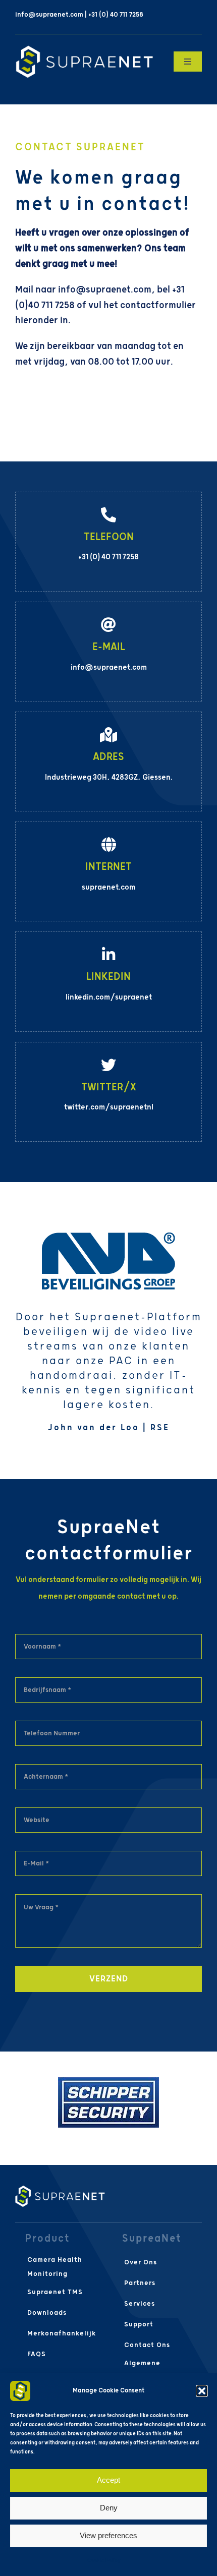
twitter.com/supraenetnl (109, 1107)
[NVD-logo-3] (108, 1237)
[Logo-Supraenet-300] (84, 49)
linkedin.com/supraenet (109, 997)
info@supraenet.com (105, 290)
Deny (109, 2508)
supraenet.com (108, 887)
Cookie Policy (104, 2561)
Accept (108, 2480)
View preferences (108, 2535)
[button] (202, 2391)
